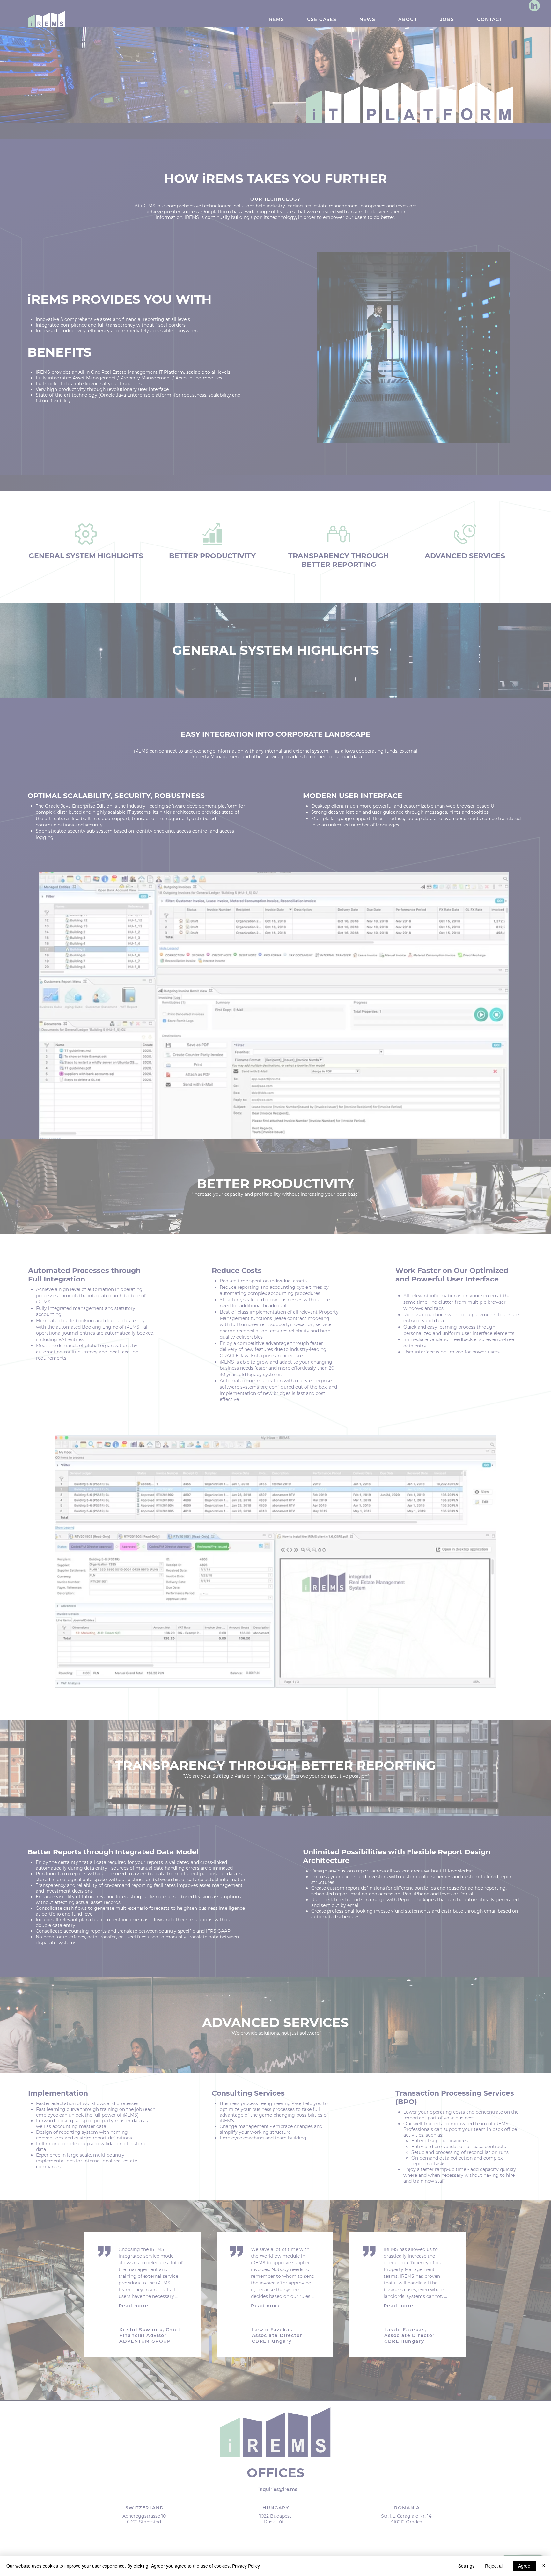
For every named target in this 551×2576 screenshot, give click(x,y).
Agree (524, 2566)
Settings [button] (466, 2566)
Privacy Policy (246, 2566)
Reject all (494, 2566)
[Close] (543, 2566)
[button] (385, 1224)
